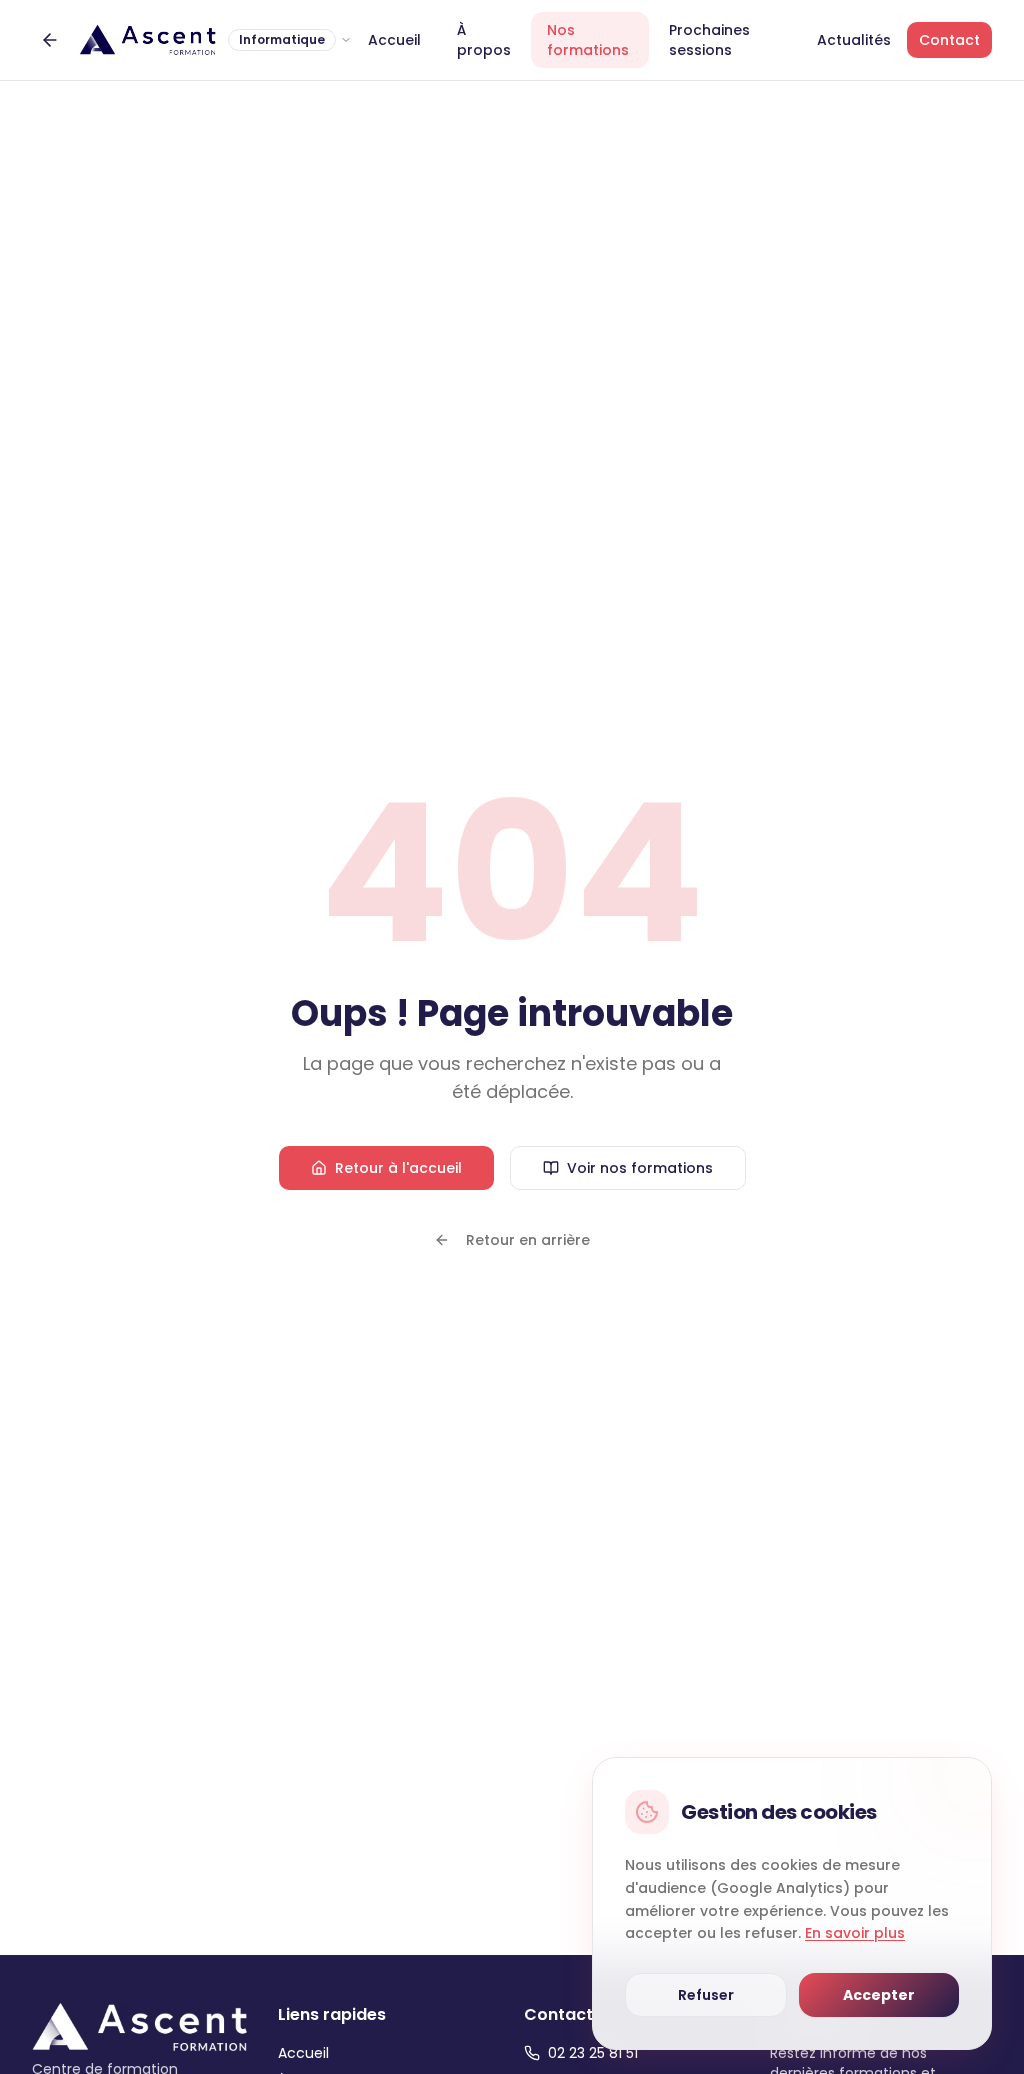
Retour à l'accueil (398, 1168)
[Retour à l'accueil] (50, 40)
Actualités (854, 40)
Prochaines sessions (709, 40)
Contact (949, 40)
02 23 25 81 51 (593, 2053)
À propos (484, 40)
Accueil (394, 40)
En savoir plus (855, 1933)
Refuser (706, 1995)
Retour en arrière (528, 1240)
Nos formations (588, 40)
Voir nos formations (640, 1168)
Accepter (879, 1995)
